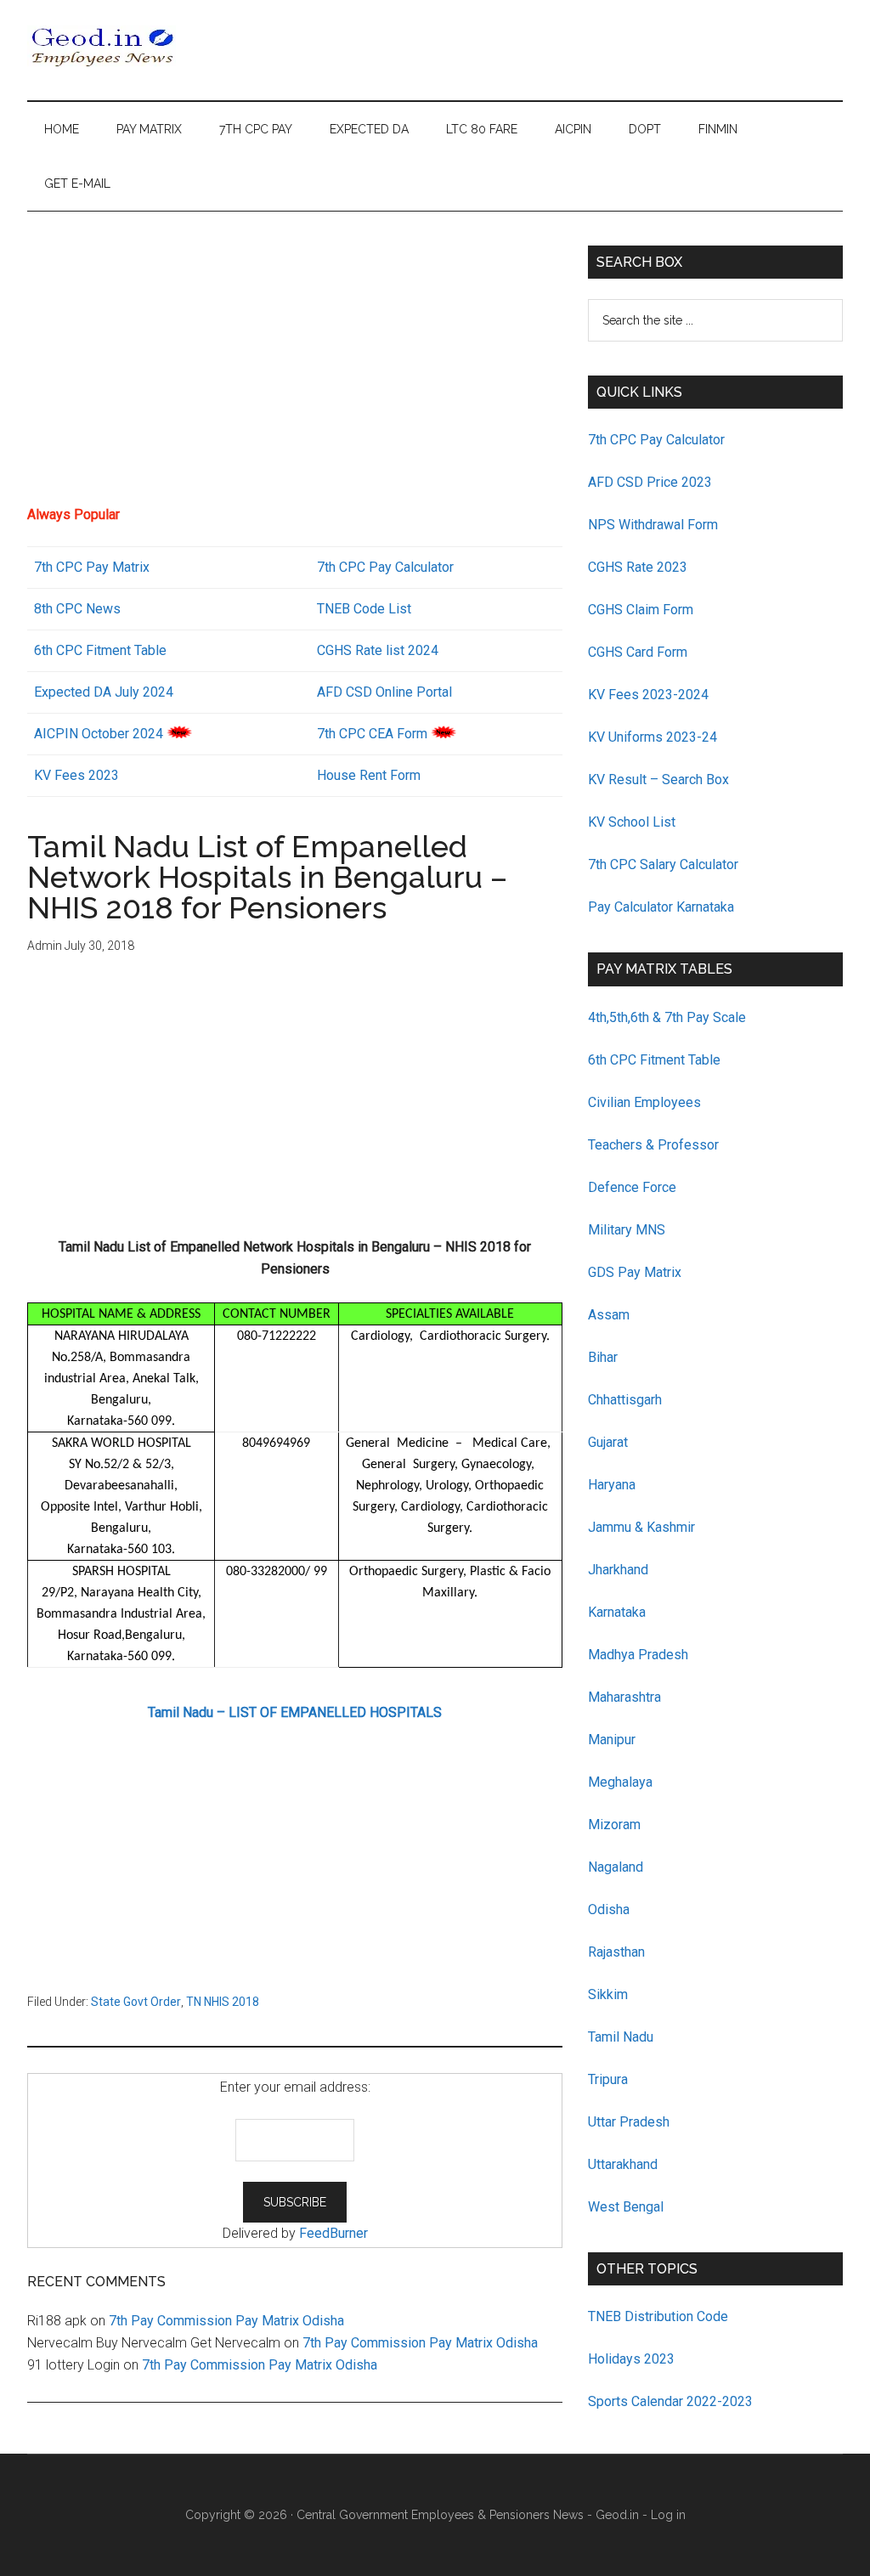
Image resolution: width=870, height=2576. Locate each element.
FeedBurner (333, 2233)
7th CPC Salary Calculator (663, 864)
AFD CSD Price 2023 (650, 482)
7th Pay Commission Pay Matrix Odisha (226, 2321)
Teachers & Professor (653, 1145)
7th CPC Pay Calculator (385, 567)
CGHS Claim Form (641, 610)
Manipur (612, 1740)
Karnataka (617, 1612)
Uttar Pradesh (629, 2122)
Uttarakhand (623, 2164)
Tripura (608, 2079)
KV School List (632, 822)
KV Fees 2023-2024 (648, 695)
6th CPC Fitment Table (654, 1060)
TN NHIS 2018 (223, 2002)
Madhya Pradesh (638, 1655)
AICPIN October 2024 (99, 734)
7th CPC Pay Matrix (92, 567)
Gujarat (608, 1442)
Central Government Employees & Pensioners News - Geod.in (468, 2515)
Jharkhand (618, 1570)
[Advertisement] (295, 364)
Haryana (612, 1485)
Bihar (603, 1357)
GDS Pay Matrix (635, 1272)
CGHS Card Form (638, 652)
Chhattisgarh (625, 1400)
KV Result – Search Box (658, 780)
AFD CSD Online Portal (384, 692)
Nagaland (616, 1867)
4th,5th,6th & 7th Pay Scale (667, 1017)
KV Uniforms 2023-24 (652, 737)
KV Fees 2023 (76, 775)
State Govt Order (136, 2002)
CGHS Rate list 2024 (378, 650)
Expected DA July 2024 (104, 692)
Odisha (609, 1909)
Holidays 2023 (633, 2359)
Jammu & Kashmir (641, 1527)
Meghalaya (620, 1782)
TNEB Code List (364, 609)
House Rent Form (369, 775)
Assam (609, 1315)
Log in (668, 2515)
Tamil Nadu (621, 2037)
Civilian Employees (644, 1102)
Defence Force (632, 1187)
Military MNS (627, 1230)
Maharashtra (624, 1697)
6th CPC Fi (65, 650)
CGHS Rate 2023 (638, 567)
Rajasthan (616, 1952)
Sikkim (608, 1994)
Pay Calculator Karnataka (661, 907)
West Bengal (626, 2207)
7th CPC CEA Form (372, 734)
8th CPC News (77, 609)
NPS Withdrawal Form (653, 525)
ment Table (134, 650)
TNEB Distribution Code (658, 2316)
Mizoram (614, 1825)
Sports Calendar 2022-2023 (670, 2401)
